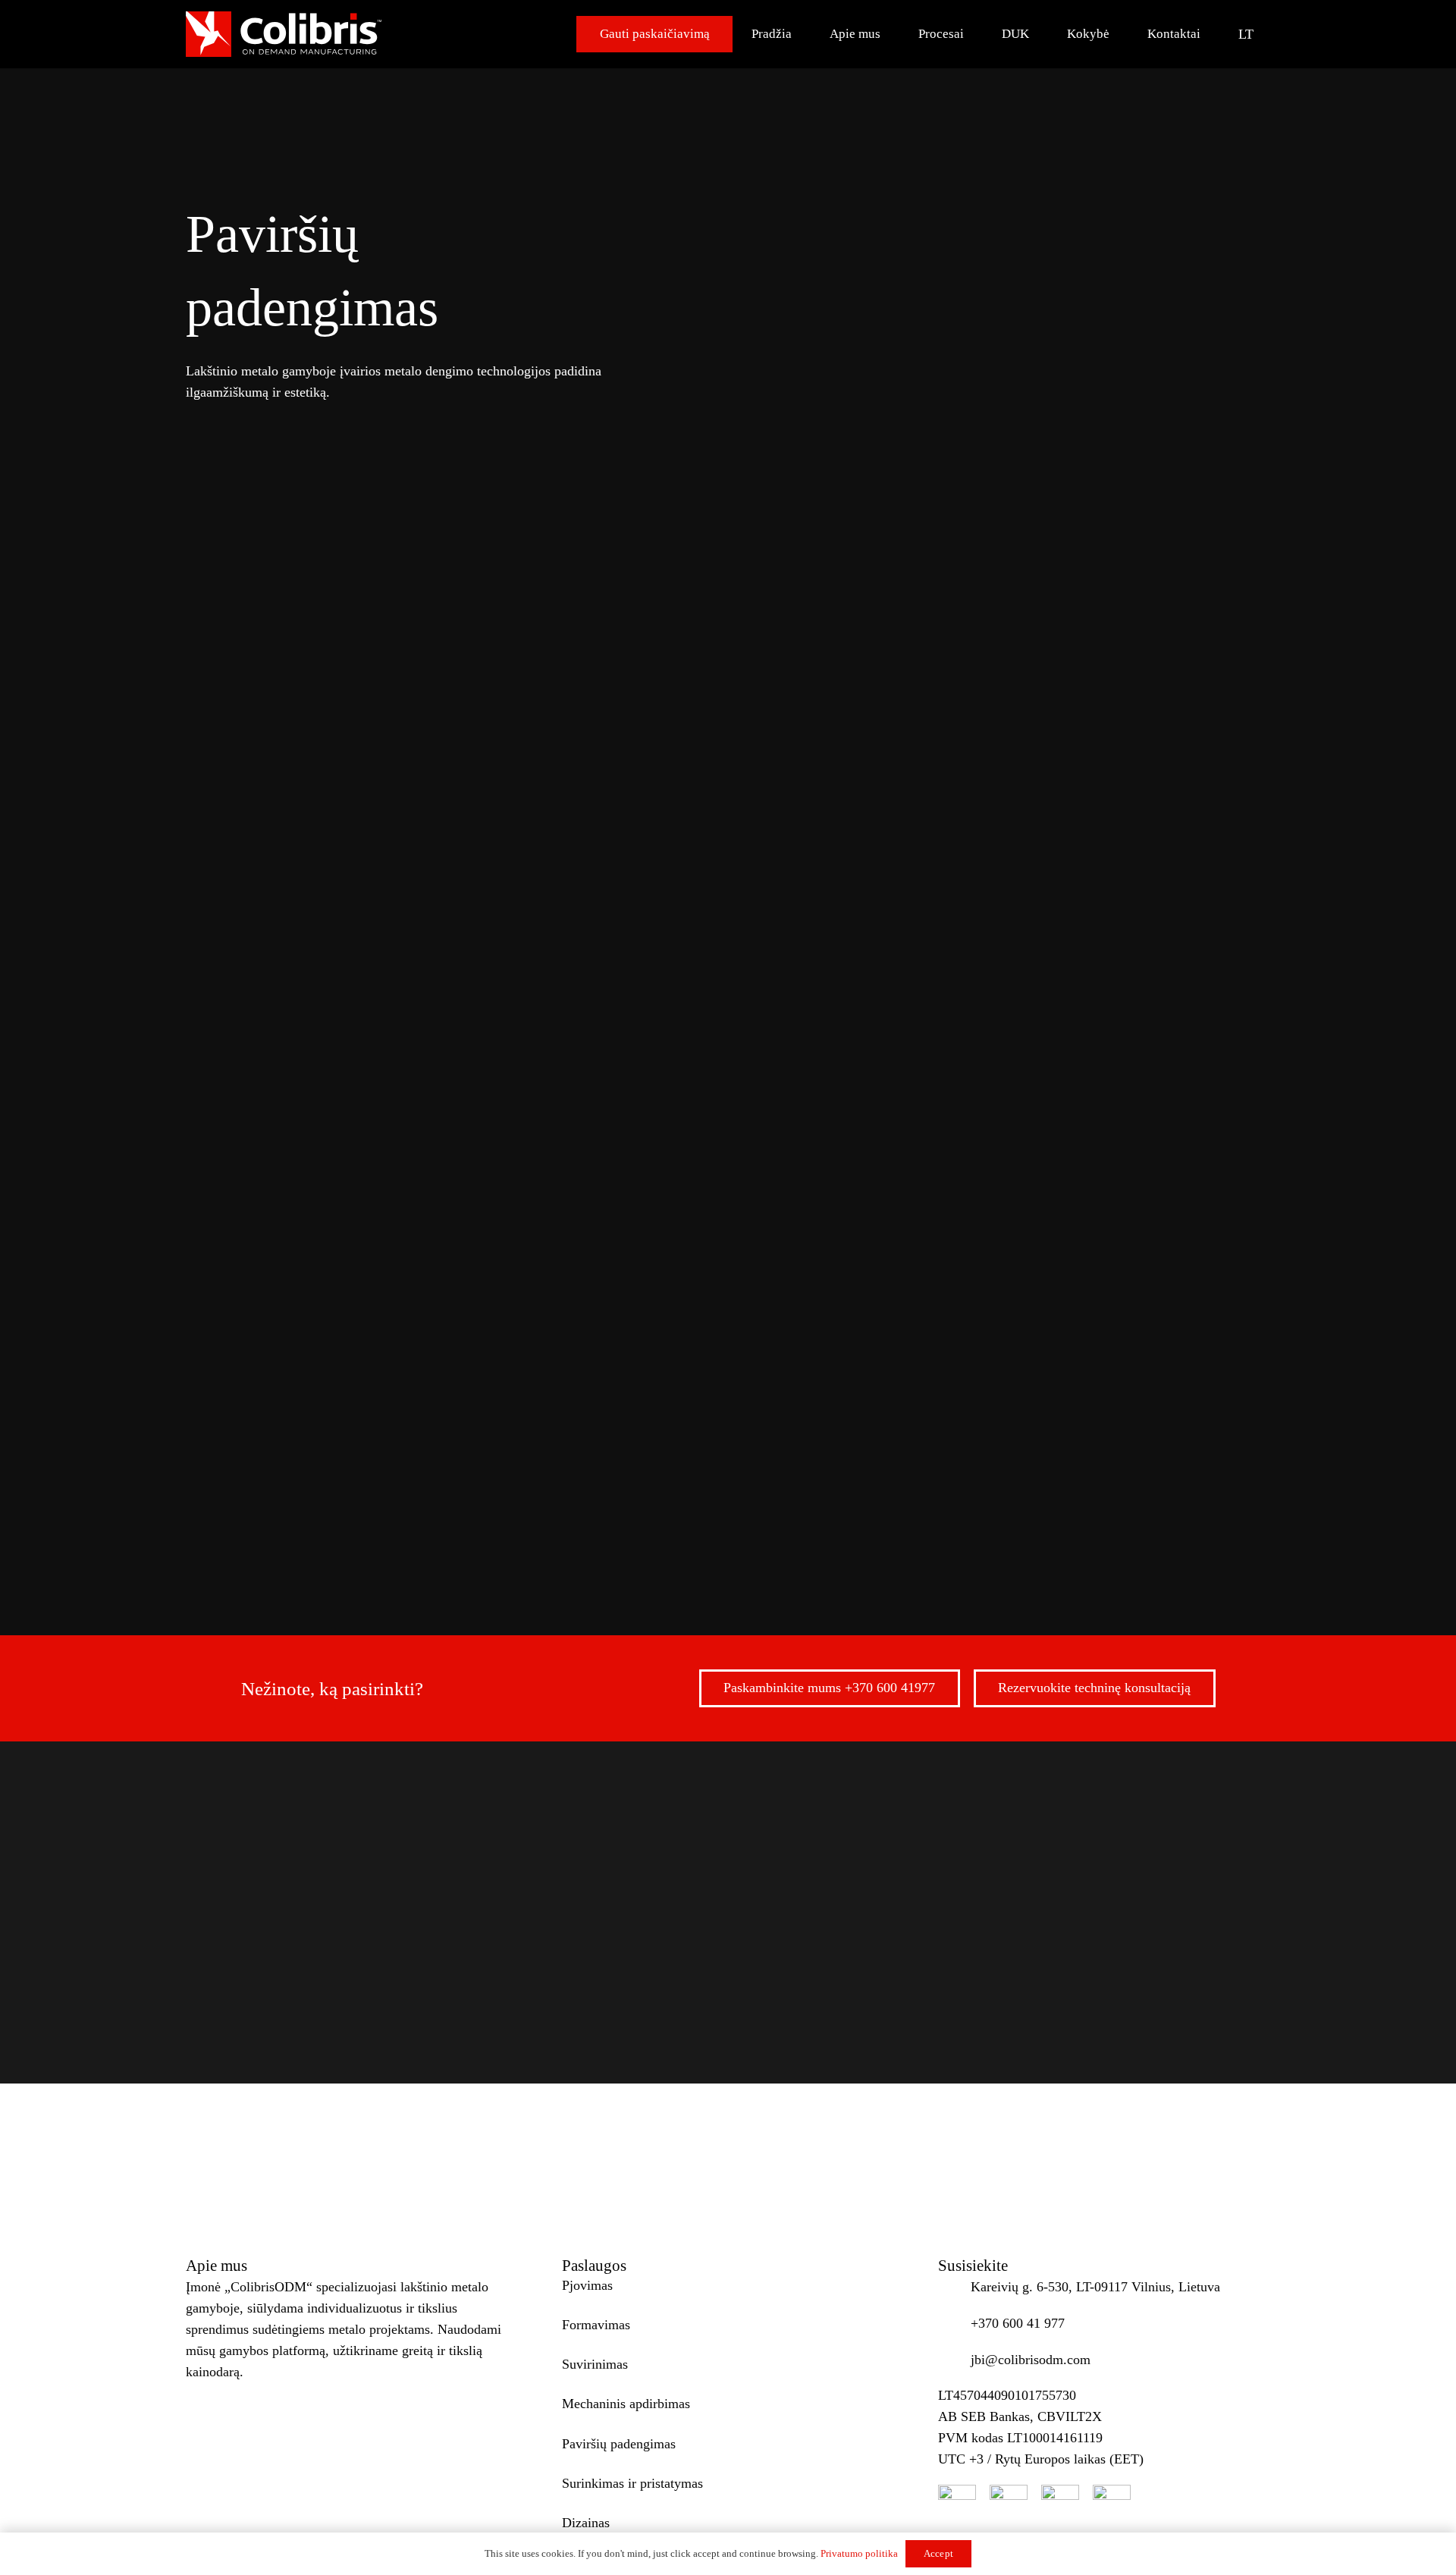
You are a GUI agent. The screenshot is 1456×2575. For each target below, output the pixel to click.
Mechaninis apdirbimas (669, 1485)
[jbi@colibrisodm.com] (954, 2360)
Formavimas (387, 1485)
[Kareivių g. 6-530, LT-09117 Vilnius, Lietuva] (954, 2287)
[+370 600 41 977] (954, 2323)
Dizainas (1190, 1485)
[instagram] (1060, 2504)
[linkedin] (1112, 2504)
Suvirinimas (513, 1485)
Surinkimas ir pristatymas (1036, 1485)
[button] (1254, 34)
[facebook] (957, 2504)
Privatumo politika (859, 2553)
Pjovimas (267, 1485)
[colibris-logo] (284, 34)
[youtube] (1009, 2504)
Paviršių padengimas (849, 1485)
